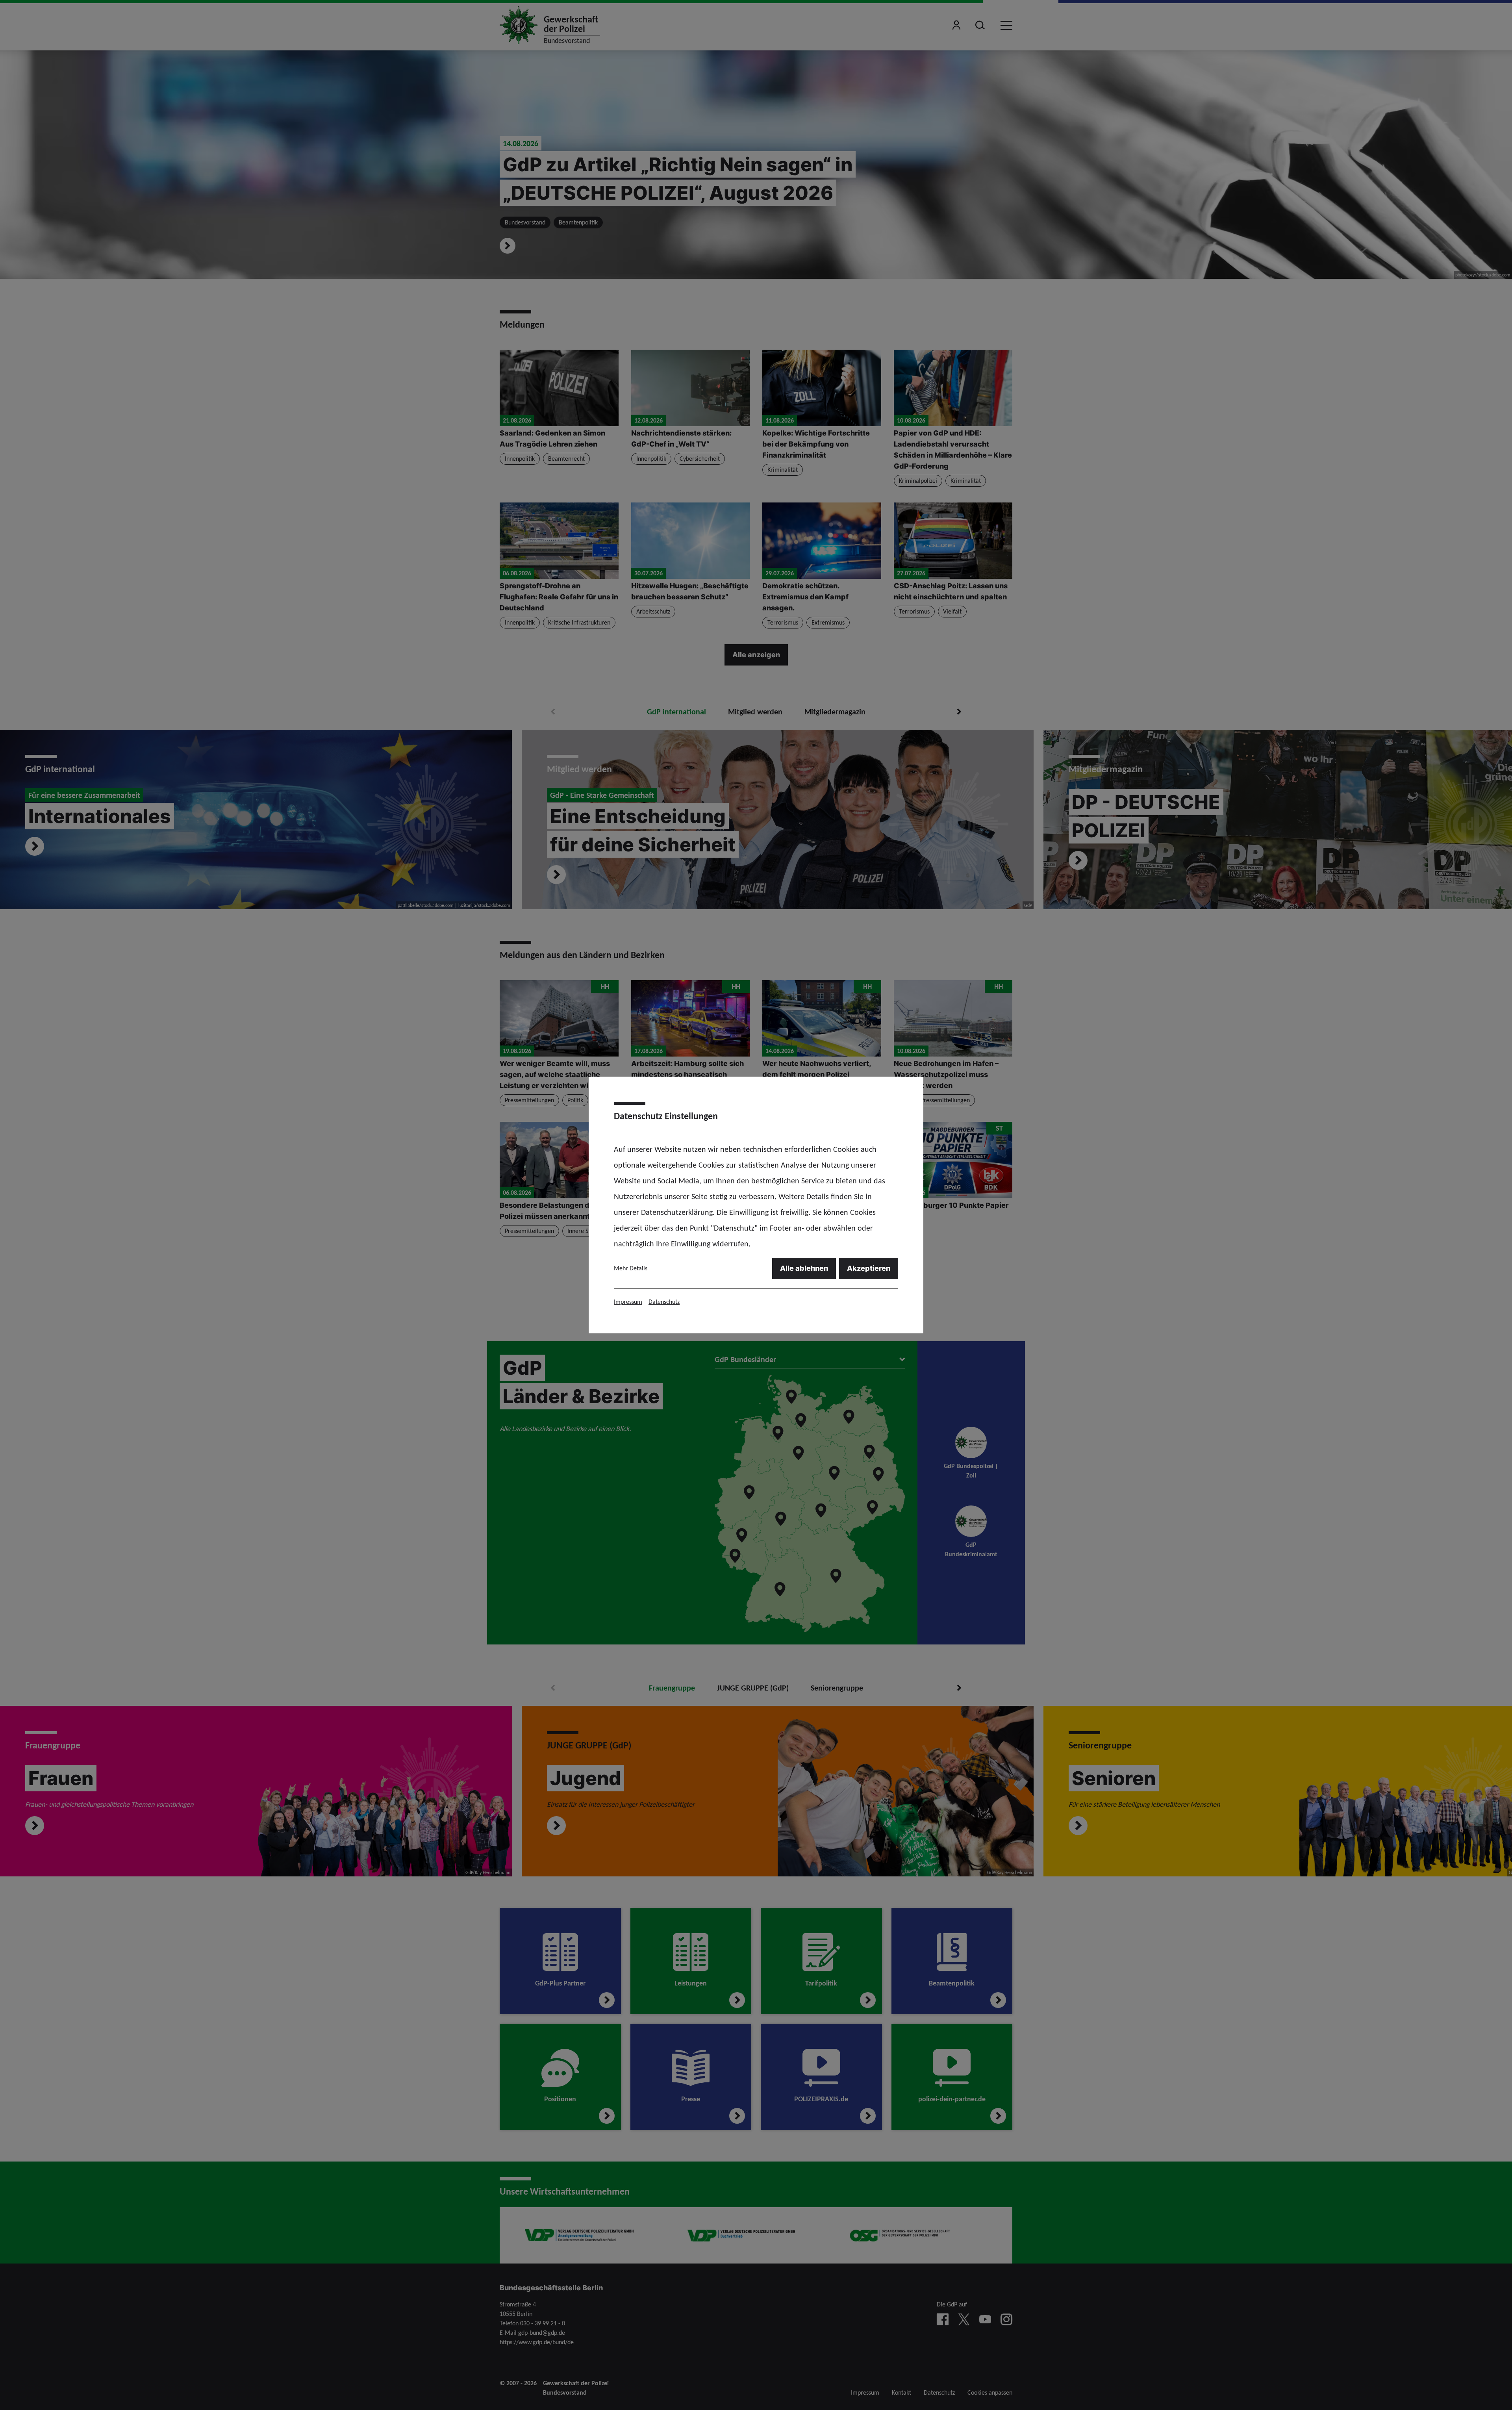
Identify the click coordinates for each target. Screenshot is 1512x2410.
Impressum (628, 1302)
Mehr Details (631, 1268)
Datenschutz (664, 1302)
